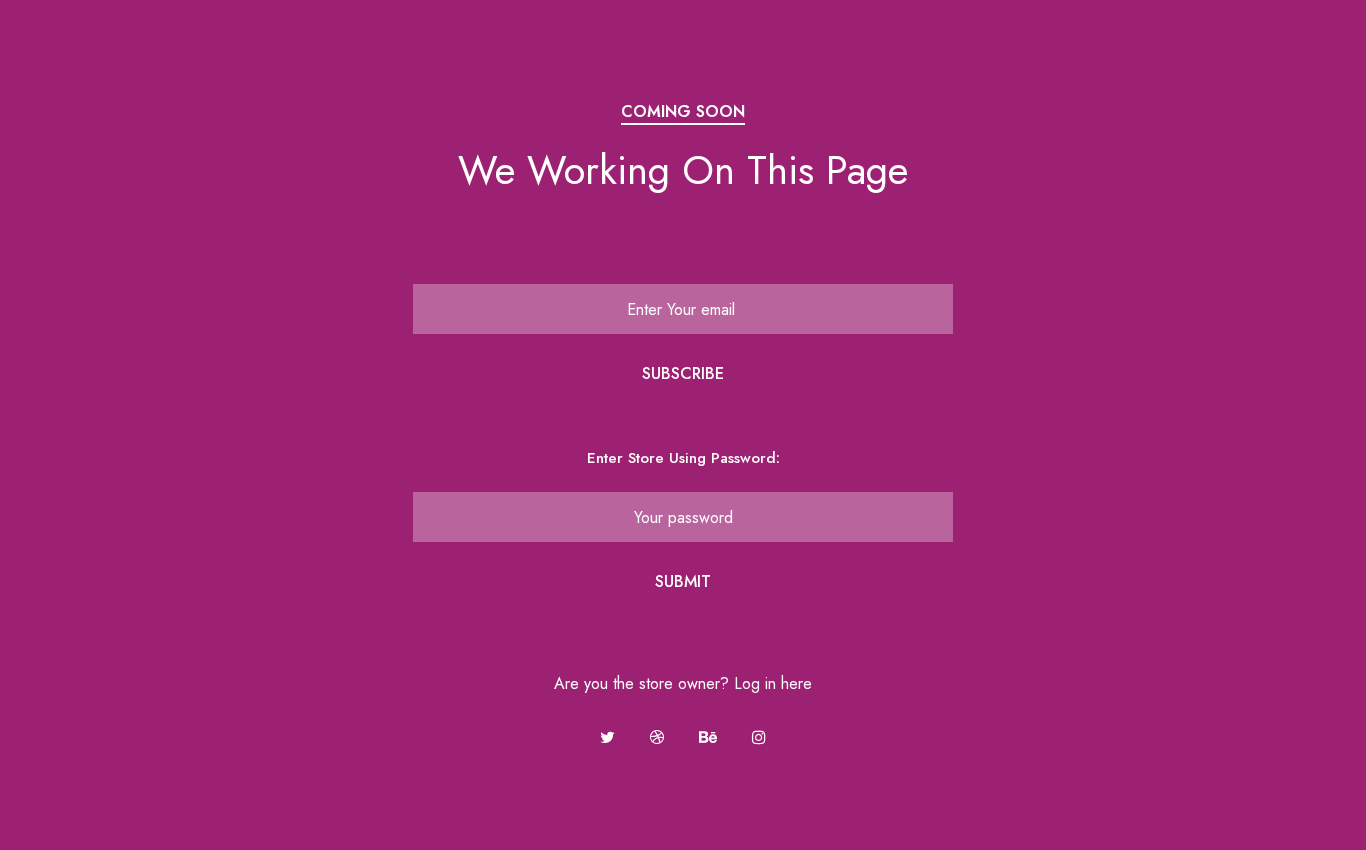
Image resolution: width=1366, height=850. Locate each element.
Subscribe (683, 373)
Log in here (773, 683)
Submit (683, 581)
